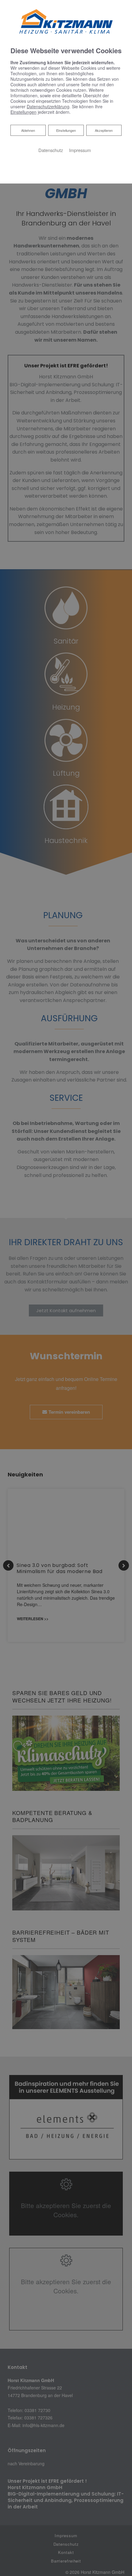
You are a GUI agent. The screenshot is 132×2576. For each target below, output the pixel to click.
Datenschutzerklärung (48, 106)
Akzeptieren (104, 130)
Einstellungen (66, 130)
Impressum (80, 150)
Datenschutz (51, 150)
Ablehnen (28, 130)
